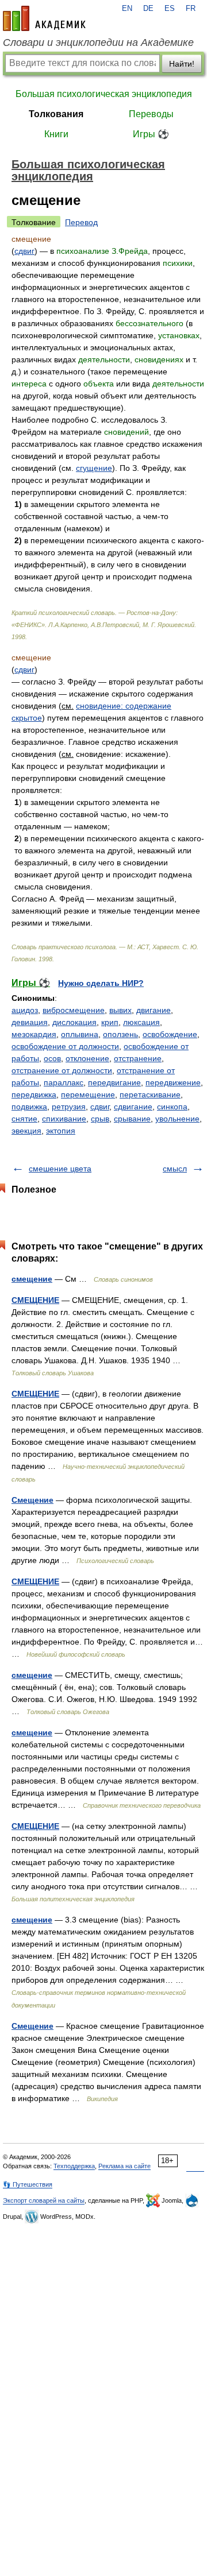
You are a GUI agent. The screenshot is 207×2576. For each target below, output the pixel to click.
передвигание (114, 1082)
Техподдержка (74, 2166)
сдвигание (133, 1107)
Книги (56, 134)
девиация (30, 1022)
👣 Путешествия (28, 2184)
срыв (100, 1119)
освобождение (170, 1034)
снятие (24, 1119)
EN (127, 9)
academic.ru (44, 18)
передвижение (173, 1082)
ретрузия (69, 1107)
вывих (120, 1010)
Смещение (32, 1500)
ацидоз (25, 1010)
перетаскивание (150, 1094)
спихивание (64, 1119)
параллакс (64, 1082)
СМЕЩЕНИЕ (35, 1300)
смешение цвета (60, 1169)
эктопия (61, 1131)
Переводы (151, 114)
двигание (154, 1010)
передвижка (34, 1094)
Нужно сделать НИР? (101, 983)
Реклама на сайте (124, 2166)
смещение (32, 1279)
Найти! (182, 64)
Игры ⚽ (151, 134)
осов (52, 1058)
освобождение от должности (65, 1046)
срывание (132, 1119)
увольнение (177, 1119)
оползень (120, 1034)
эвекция (26, 1131)
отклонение (87, 1058)
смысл (175, 1169)
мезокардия (34, 1034)
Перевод (81, 222)
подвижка (29, 1107)
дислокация (74, 1022)
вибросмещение (74, 1010)
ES (170, 9)
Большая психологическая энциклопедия (104, 94)
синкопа (172, 1107)
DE (148, 9)
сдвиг (24, 251)
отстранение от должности (62, 1070)
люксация (141, 1022)
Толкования (56, 114)
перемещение (88, 1094)
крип (110, 1022)
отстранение (138, 1058)
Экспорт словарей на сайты (44, 2200)
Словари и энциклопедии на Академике (98, 42)
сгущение (94, 468)
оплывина (80, 1034)
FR (191, 9)
